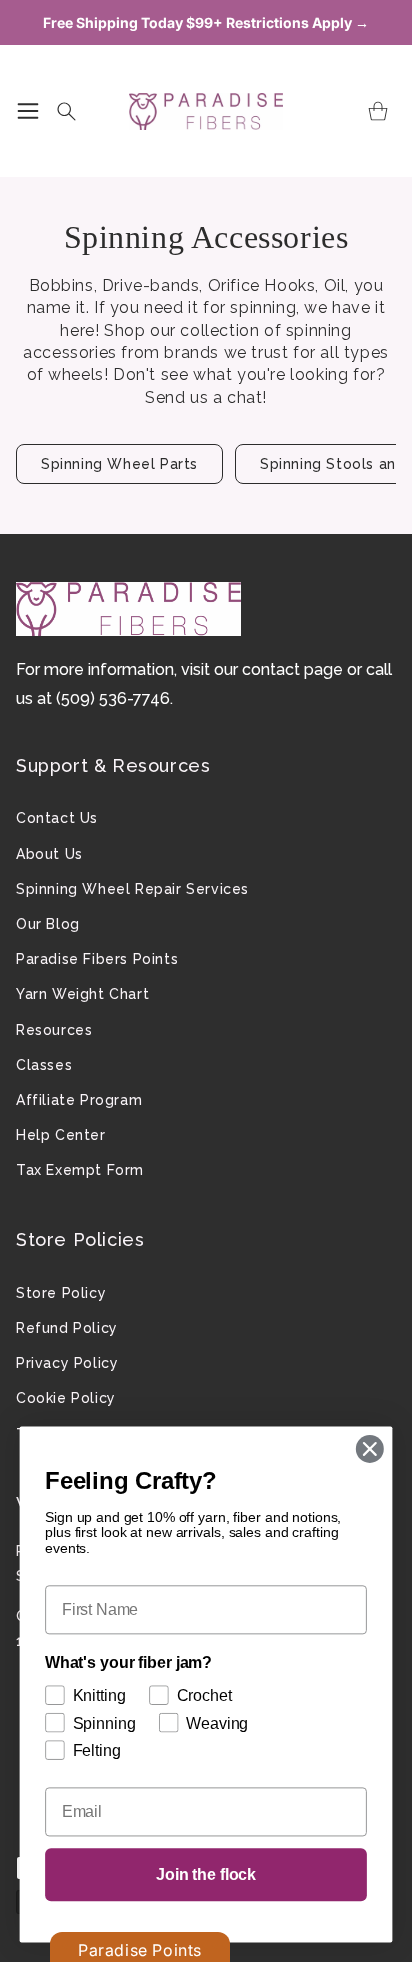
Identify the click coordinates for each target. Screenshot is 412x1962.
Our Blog (48, 924)
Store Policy (61, 1293)
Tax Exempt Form (80, 1170)
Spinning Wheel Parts (119, 464)
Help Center (61, 1135)
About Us (49, 854)
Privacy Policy (67, 1363)
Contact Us (57, 818)
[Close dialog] (369, 1448)
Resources (54, 1030)
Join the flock (206, 1874)
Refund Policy (67, 1328)
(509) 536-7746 (113, 698)
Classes (44, 1065)
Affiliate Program (79, 1100)
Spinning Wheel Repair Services (132, 889)
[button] (28, 111)
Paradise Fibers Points (97, 959)
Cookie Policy (66, 1398)
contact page (292, 669)
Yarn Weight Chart (82, 994)
